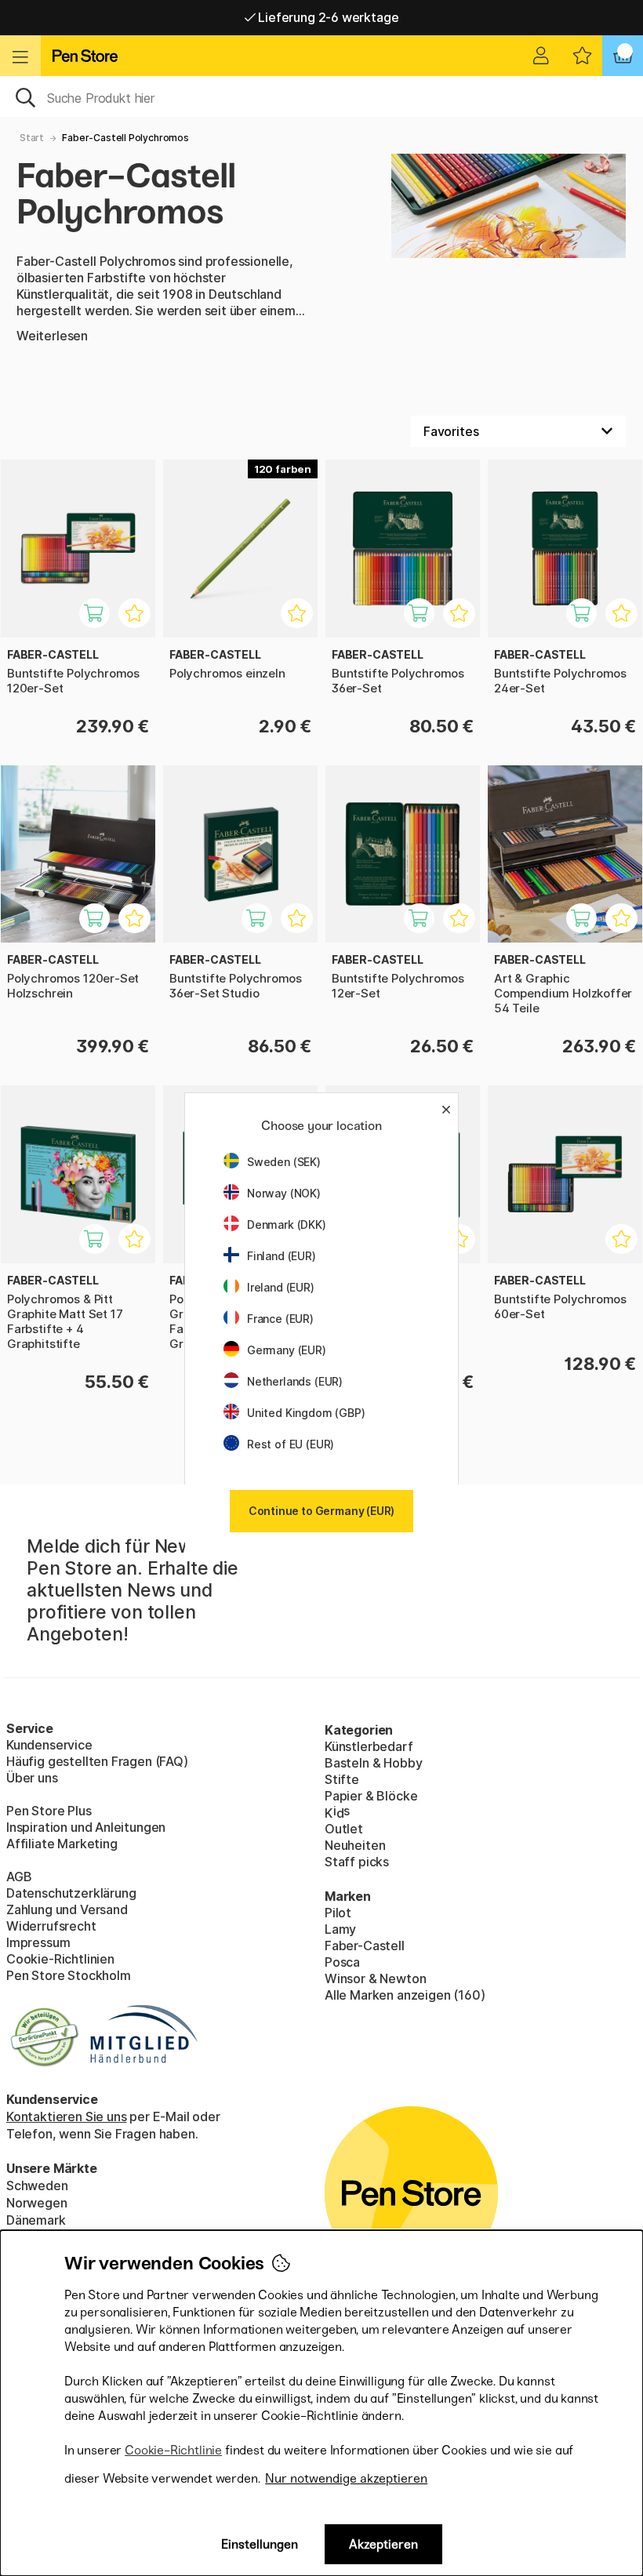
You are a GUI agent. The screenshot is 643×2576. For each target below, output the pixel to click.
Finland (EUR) (282, 1256)
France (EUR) (280, 1319)
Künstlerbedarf (369, 1746)
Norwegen (37, 2203)
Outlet (344, 1829)
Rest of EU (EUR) (291, 1444)
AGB (19, 1877)
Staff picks (357, 1862)
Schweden (37, 2185)
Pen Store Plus (49, 1811)
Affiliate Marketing (62, 1844)
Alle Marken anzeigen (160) (405, 1995)
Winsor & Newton (375, 1978)
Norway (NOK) (284, 1193)
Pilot (338, 1913)
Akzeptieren (383, 2544)
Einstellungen (260, 2544)
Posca (342, 1962)
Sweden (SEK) (284, 1162)
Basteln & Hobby (373, 1763)
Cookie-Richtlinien (60, 1959)
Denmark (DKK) (287, 1224)
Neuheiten (355, 1845)
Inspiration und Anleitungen (86, 1827)
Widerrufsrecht (51, 1926)
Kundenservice (49, 1745)
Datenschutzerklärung (71, 1893)
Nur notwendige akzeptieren (346, 2478)
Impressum (38, 1942)
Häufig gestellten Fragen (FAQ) (97, 1761)
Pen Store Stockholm (69, 1975)
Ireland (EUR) (281, 1287)
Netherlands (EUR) (295, 1381)
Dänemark (36, 2220)
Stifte (342, 1779)
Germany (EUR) (287, 1350)
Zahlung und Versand (67, 1909)
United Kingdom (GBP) (306, 1413)
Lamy (340, 1929)
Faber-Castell (365, 1946)
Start (32, 138)
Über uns (32, 1778)
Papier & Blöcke (371, 1796)
